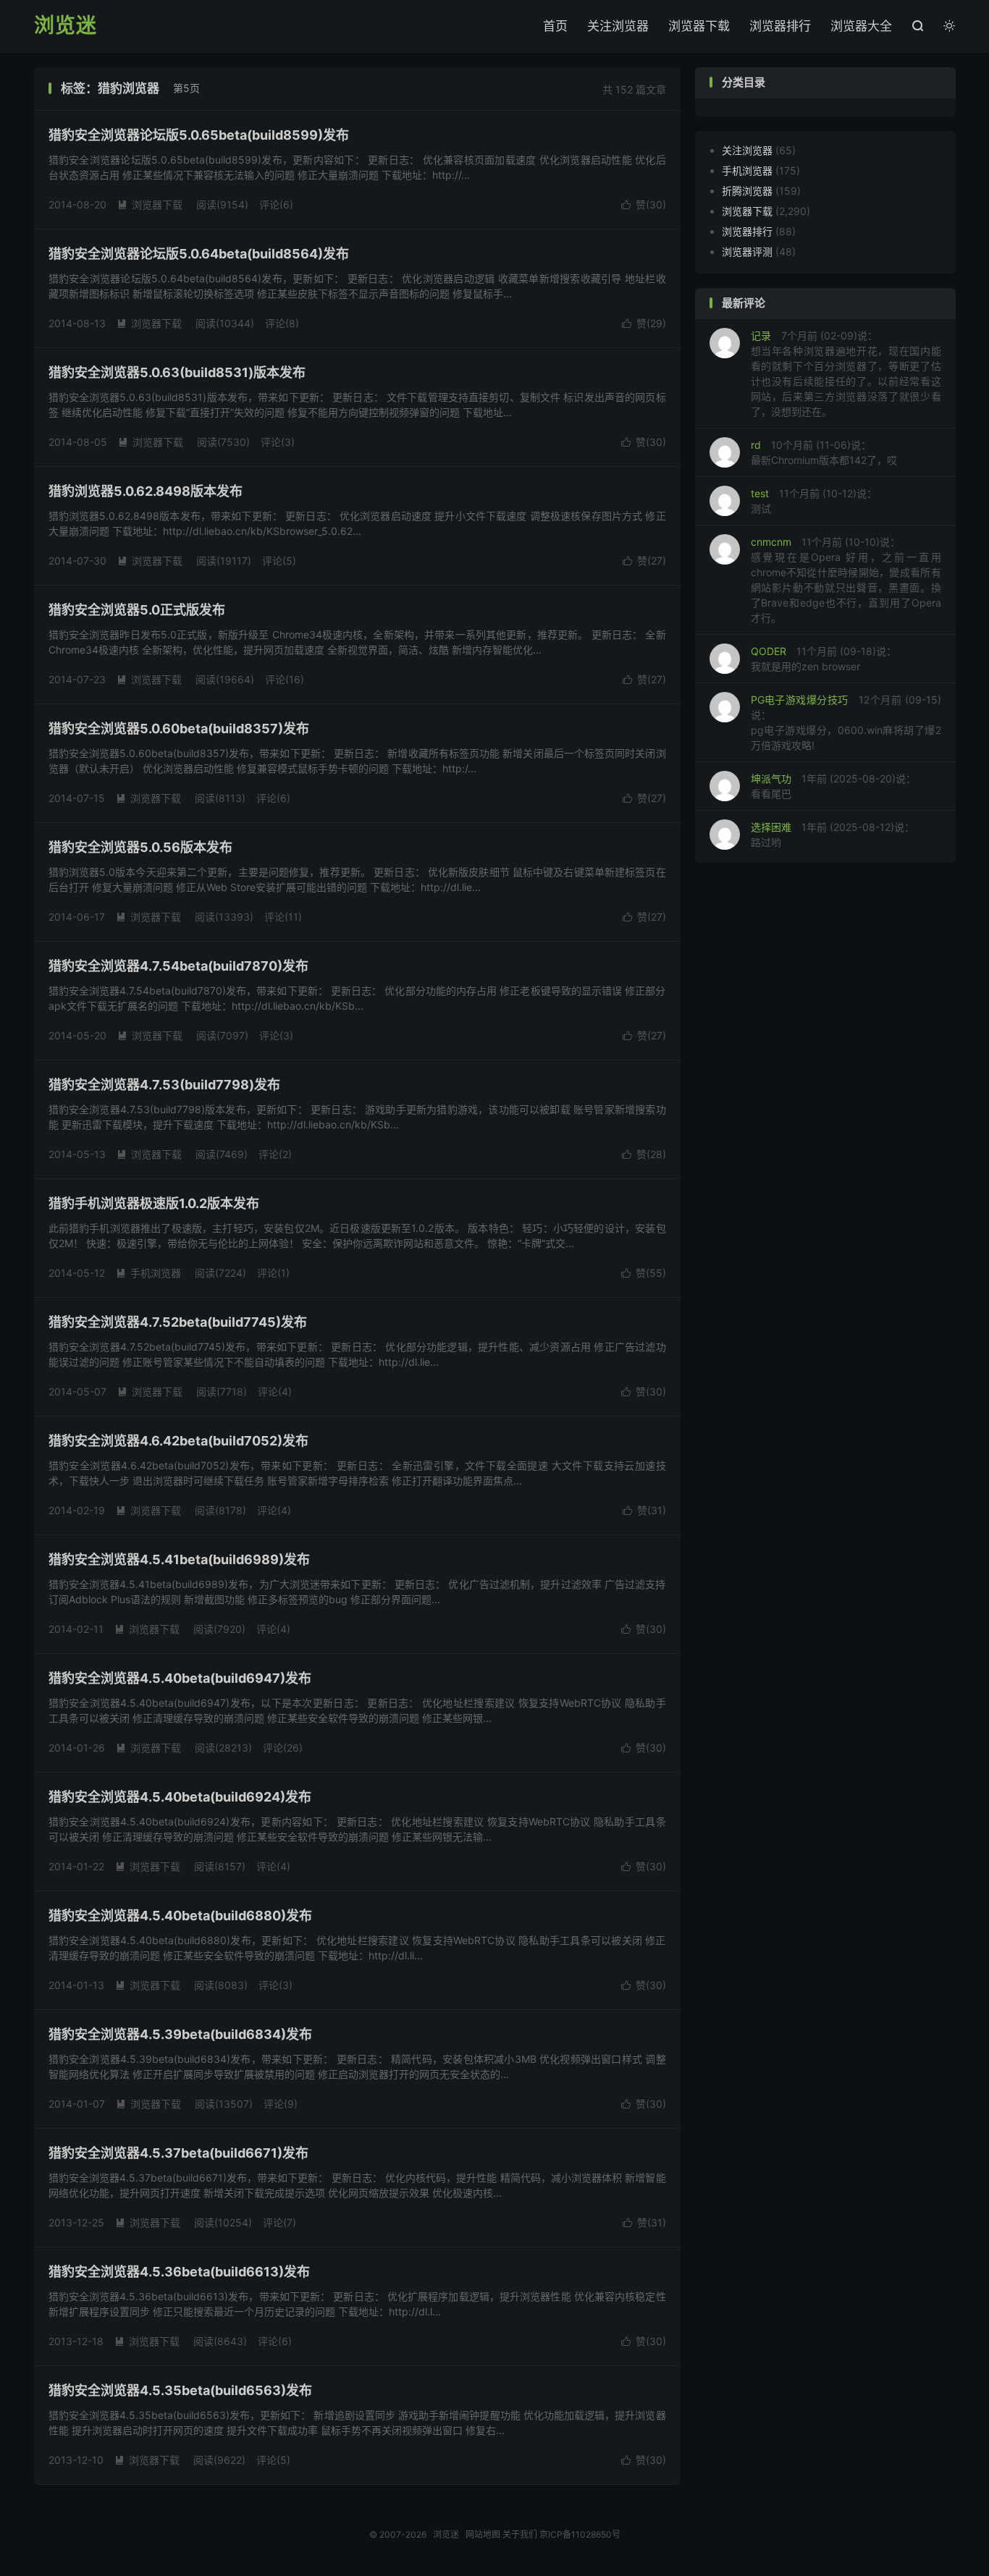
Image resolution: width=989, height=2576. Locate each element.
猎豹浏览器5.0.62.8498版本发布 (146, 491)
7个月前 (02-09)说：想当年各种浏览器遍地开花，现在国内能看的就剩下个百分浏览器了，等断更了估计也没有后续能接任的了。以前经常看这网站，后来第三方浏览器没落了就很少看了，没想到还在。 (846, 373)
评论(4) (275, 1392)
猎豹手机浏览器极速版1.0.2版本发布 (154, 1203)
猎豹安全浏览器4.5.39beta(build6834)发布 (180, 2034)
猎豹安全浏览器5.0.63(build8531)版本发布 (177, 372)
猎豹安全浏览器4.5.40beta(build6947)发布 (180, 1678)
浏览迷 (66, 26)
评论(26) (283, 1748)
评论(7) (279, 2222)
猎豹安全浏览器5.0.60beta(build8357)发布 (179, 729)
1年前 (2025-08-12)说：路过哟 (833, 835)
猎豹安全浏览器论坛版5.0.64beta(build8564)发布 (199, 254)
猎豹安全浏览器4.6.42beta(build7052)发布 (178, 1441)
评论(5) (279, 561)
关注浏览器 (618, 26)
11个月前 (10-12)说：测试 (814, 501)
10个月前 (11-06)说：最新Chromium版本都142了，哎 (824, 452)
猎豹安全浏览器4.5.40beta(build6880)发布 (180, 1916)
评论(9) (281, 2104)
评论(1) (273, 1273)
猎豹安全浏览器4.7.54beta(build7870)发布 (178, 966)
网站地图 (483, 2534)
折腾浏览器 (747, 191)
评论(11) (283, 917)
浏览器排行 (780, 26)
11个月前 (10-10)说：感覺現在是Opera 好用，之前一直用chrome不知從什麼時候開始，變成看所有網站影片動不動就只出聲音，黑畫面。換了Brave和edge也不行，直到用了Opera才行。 (846, 580)
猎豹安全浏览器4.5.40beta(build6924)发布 (180, 1797)
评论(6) (276, 204)
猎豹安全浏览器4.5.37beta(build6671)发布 (178, 2153)
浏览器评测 (747, 252)
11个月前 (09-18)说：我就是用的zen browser (824, 659)
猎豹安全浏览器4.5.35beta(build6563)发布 (180, 2390)
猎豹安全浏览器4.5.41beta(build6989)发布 (179, 1559)
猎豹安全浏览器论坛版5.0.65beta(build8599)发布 (199, 135)
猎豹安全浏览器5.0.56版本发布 (140, 847)
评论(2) (275, 1154)
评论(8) (282, 323)
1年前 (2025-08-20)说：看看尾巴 (833, 786)
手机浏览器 (148, 1273)
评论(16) (285, 679)
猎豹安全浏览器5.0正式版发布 (137, 610)
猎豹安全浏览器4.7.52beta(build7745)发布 (178, 1322)
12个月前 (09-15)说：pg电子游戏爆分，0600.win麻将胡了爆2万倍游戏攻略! (846, 722)
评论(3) (278, 442)
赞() (644, 204)
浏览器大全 (861, 26)
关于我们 (520, 2534)
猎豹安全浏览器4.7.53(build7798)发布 (164, 1085)
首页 (555, 26)
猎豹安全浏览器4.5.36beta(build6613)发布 (179, 2272)
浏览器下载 (699, 26)
